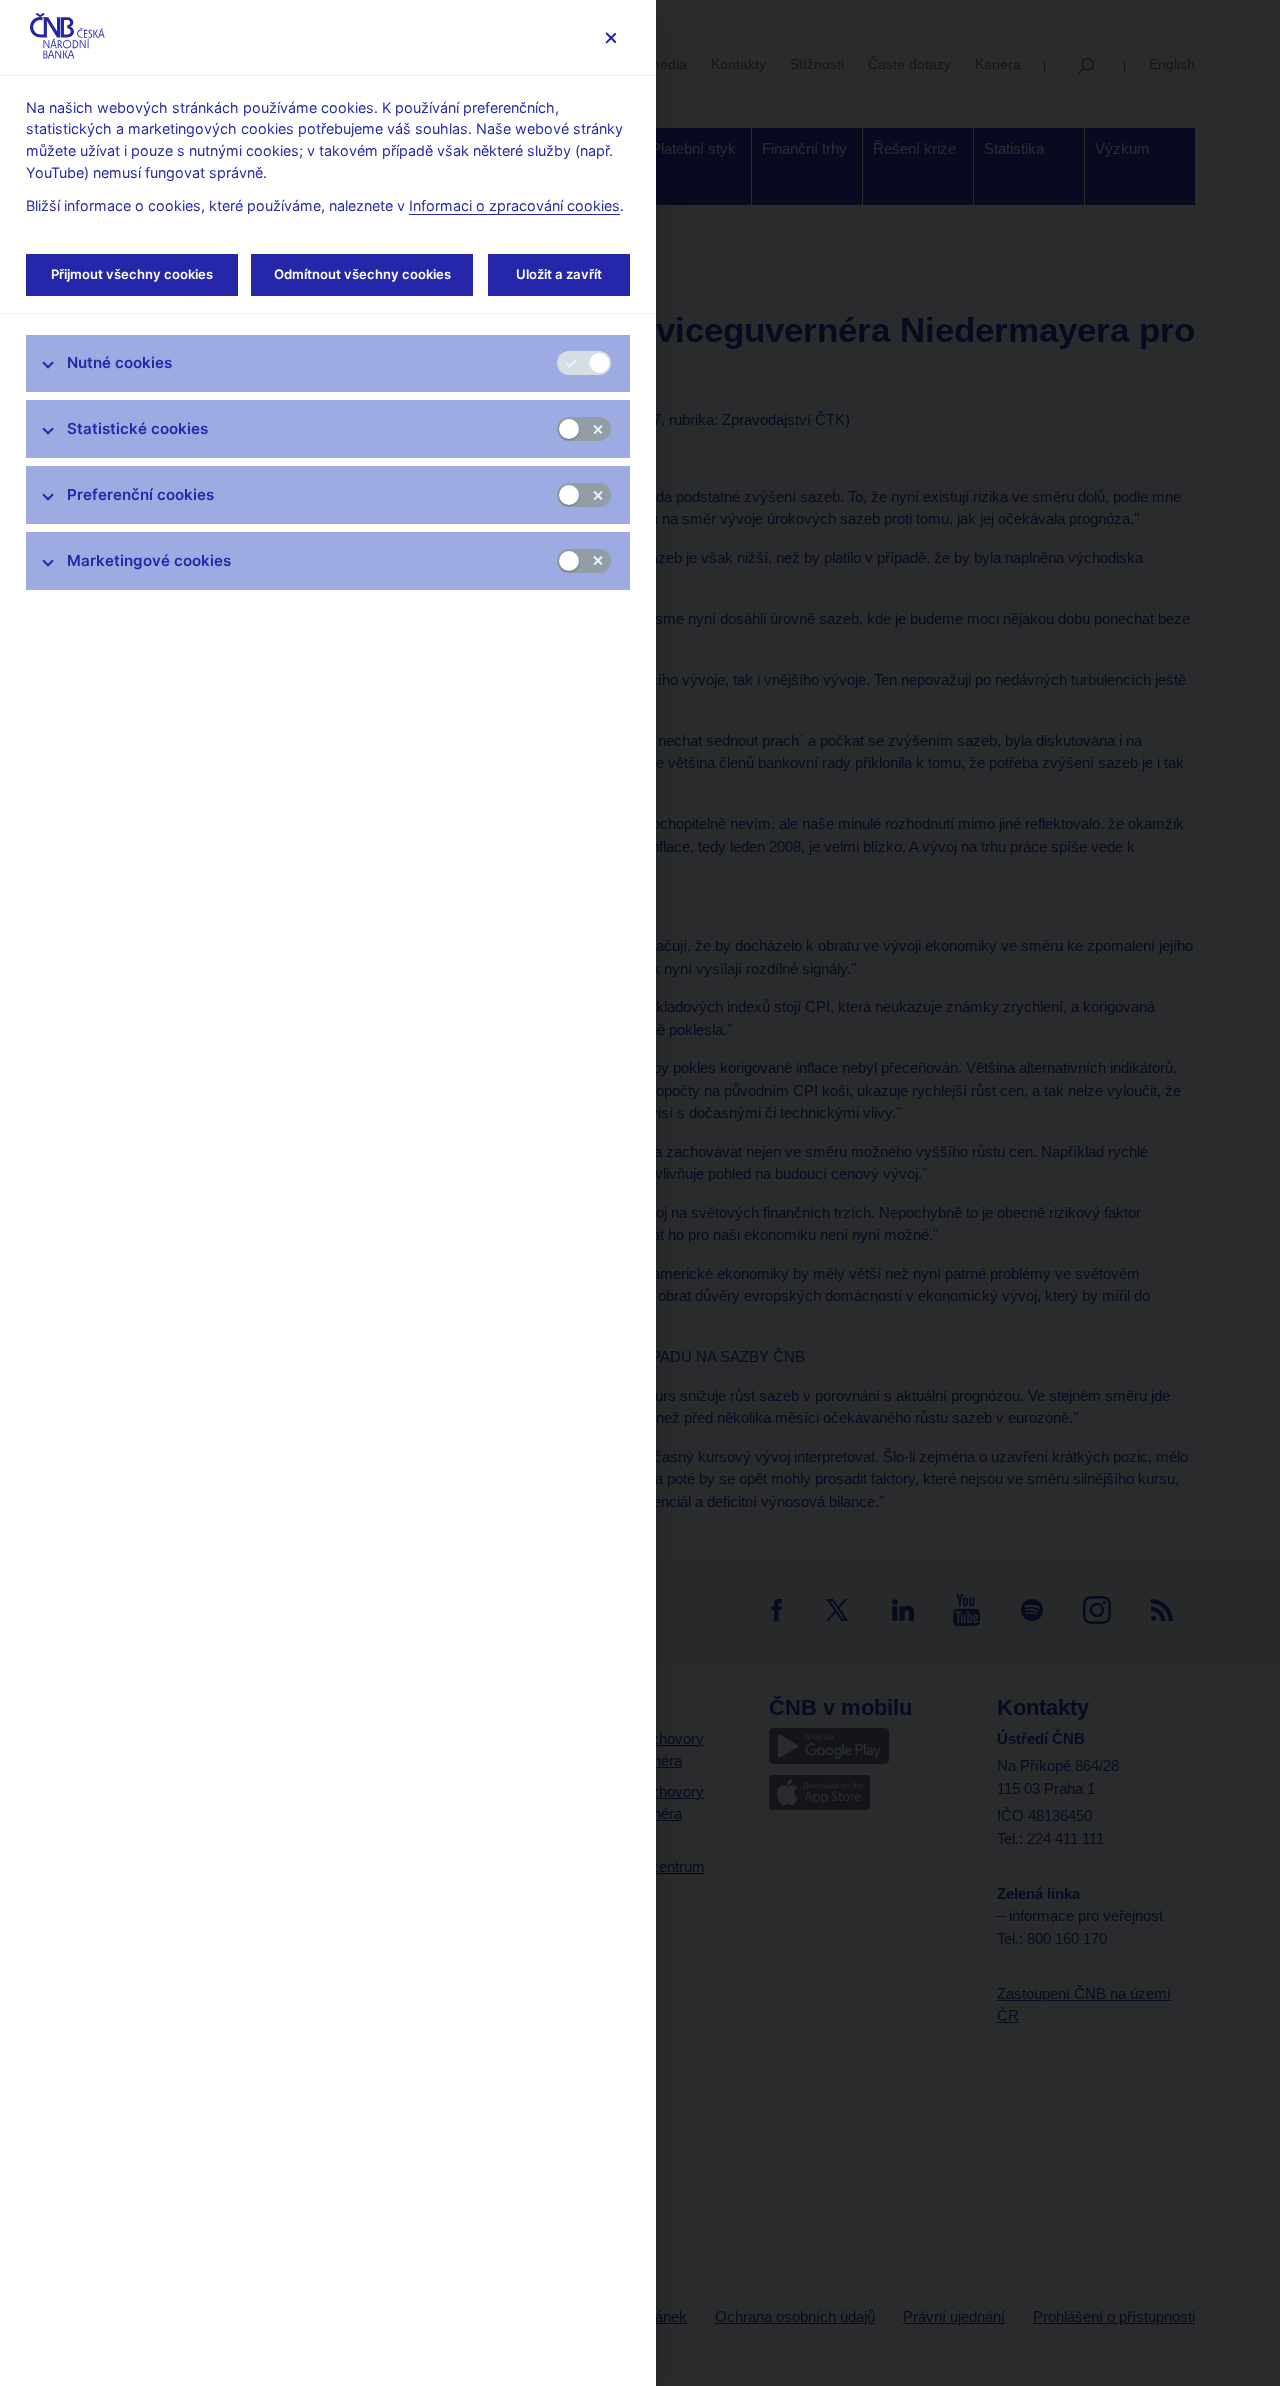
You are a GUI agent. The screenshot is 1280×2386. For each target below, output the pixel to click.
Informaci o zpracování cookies (514, 205)
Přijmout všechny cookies (132, 274)
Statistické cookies (137, 428)
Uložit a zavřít (559, 274)
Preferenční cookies (140, 494)
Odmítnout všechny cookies (362, 274)
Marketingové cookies (149, 560)
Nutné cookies (119, 362)
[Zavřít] (610, 37)
